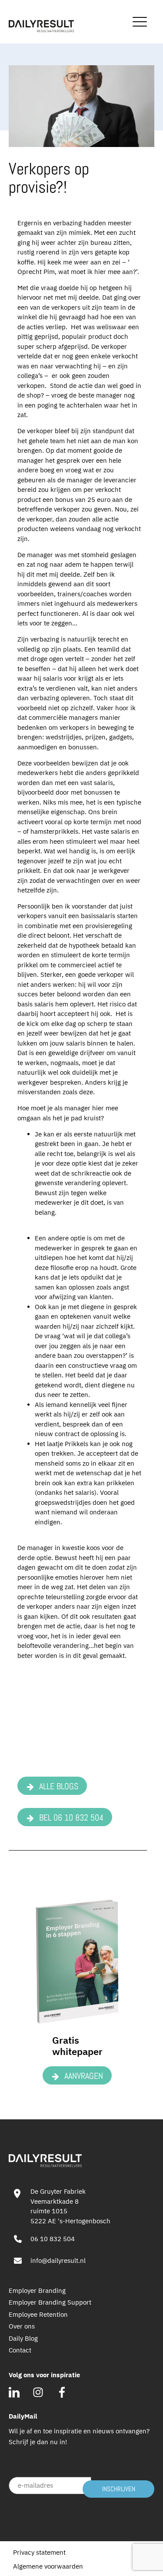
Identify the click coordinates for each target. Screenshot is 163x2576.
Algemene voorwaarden (48, 2566)
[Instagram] (38, 2392)
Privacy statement (39, 2552)
